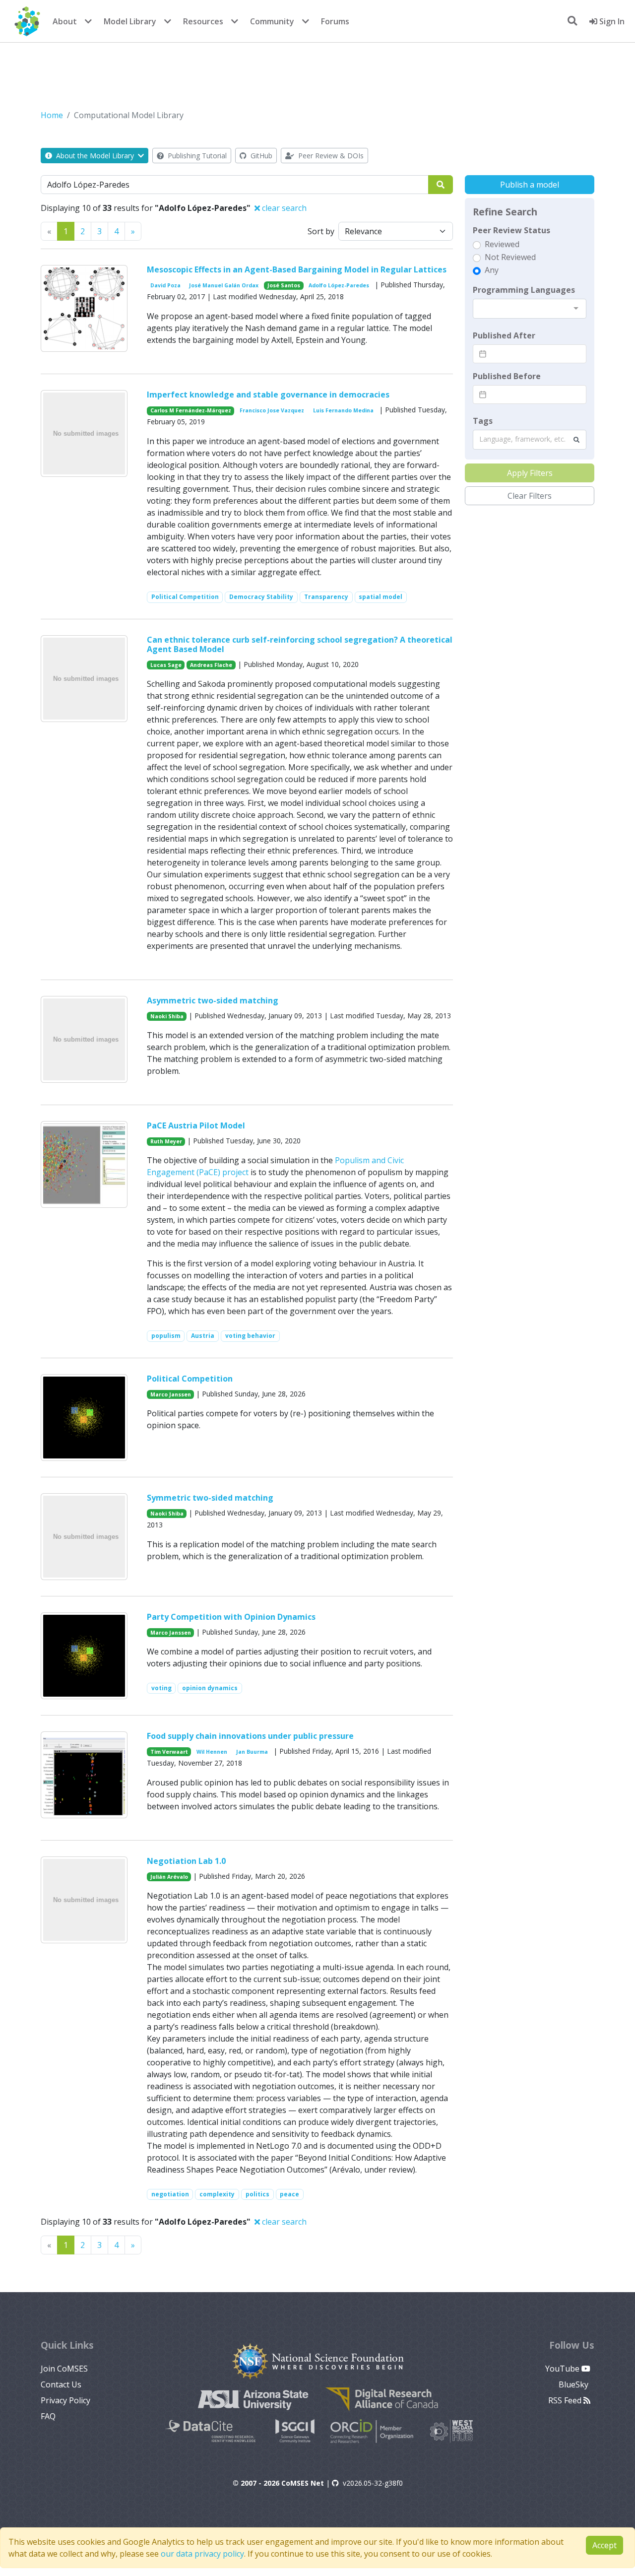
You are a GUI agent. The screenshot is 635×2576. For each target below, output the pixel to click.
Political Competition (185, 597)
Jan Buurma (252, 1752)
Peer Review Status (511, 230)
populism (166, 1336)
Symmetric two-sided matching (210, 1498)
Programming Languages (524, 290)
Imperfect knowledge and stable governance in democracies (268, 395)
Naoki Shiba (167, 1016)
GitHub (260, 156)
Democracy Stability (261, 597)
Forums (335, 21)
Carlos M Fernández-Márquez (191, 410)
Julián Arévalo (169, 1877)
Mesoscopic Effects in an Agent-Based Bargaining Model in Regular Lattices (297, 269)
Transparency (326, 597)
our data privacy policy (202, 2554)
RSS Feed (566, 2400)
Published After (504, 335)
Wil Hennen (212, 1752)
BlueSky (574, 2384)
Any (492, 270)
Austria (203, 1336)
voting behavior (250, 1336)
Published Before (507, 376)
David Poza (165, 285)
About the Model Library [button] (95, 156)
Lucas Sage (166, 665)
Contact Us (61, 2384)
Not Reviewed (510, 257)
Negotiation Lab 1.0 (186, 1861)
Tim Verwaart (169, 1752)
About (65, 21)
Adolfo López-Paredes (339, 285)
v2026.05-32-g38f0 (373, 2483)
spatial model (381, 597)
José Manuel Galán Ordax (224, 285)
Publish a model (530, 185)
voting (161, 1688)
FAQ (48, 2416)
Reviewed (502, 244)
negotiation (170, 2194)
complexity (217, 2194)
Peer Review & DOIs (330, 156)
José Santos (284, 285)
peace (289, 2194)
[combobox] (530, 309)
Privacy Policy (65, 2400)
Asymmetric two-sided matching (213, 1000)
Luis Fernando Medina (343, 410)
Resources (203, 21)
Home (52, 115)
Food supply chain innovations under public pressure (250, 1736)
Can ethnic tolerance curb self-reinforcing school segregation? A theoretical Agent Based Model (300, 644)
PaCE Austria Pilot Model (196, 1125)
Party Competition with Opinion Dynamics (231, 1617)
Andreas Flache (211, 665)
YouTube (563, 2369)
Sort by (321, 231)
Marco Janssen (171, 1394)
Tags (483, 421)
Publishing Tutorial (196, 156)
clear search (283, 208)
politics (257, 2194)
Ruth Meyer (166, 1141)
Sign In (611, 21)
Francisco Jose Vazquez (272, 410)
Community (272, 21)
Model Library (130, 21)
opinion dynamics (210, 1688)
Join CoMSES (64, 2369)
